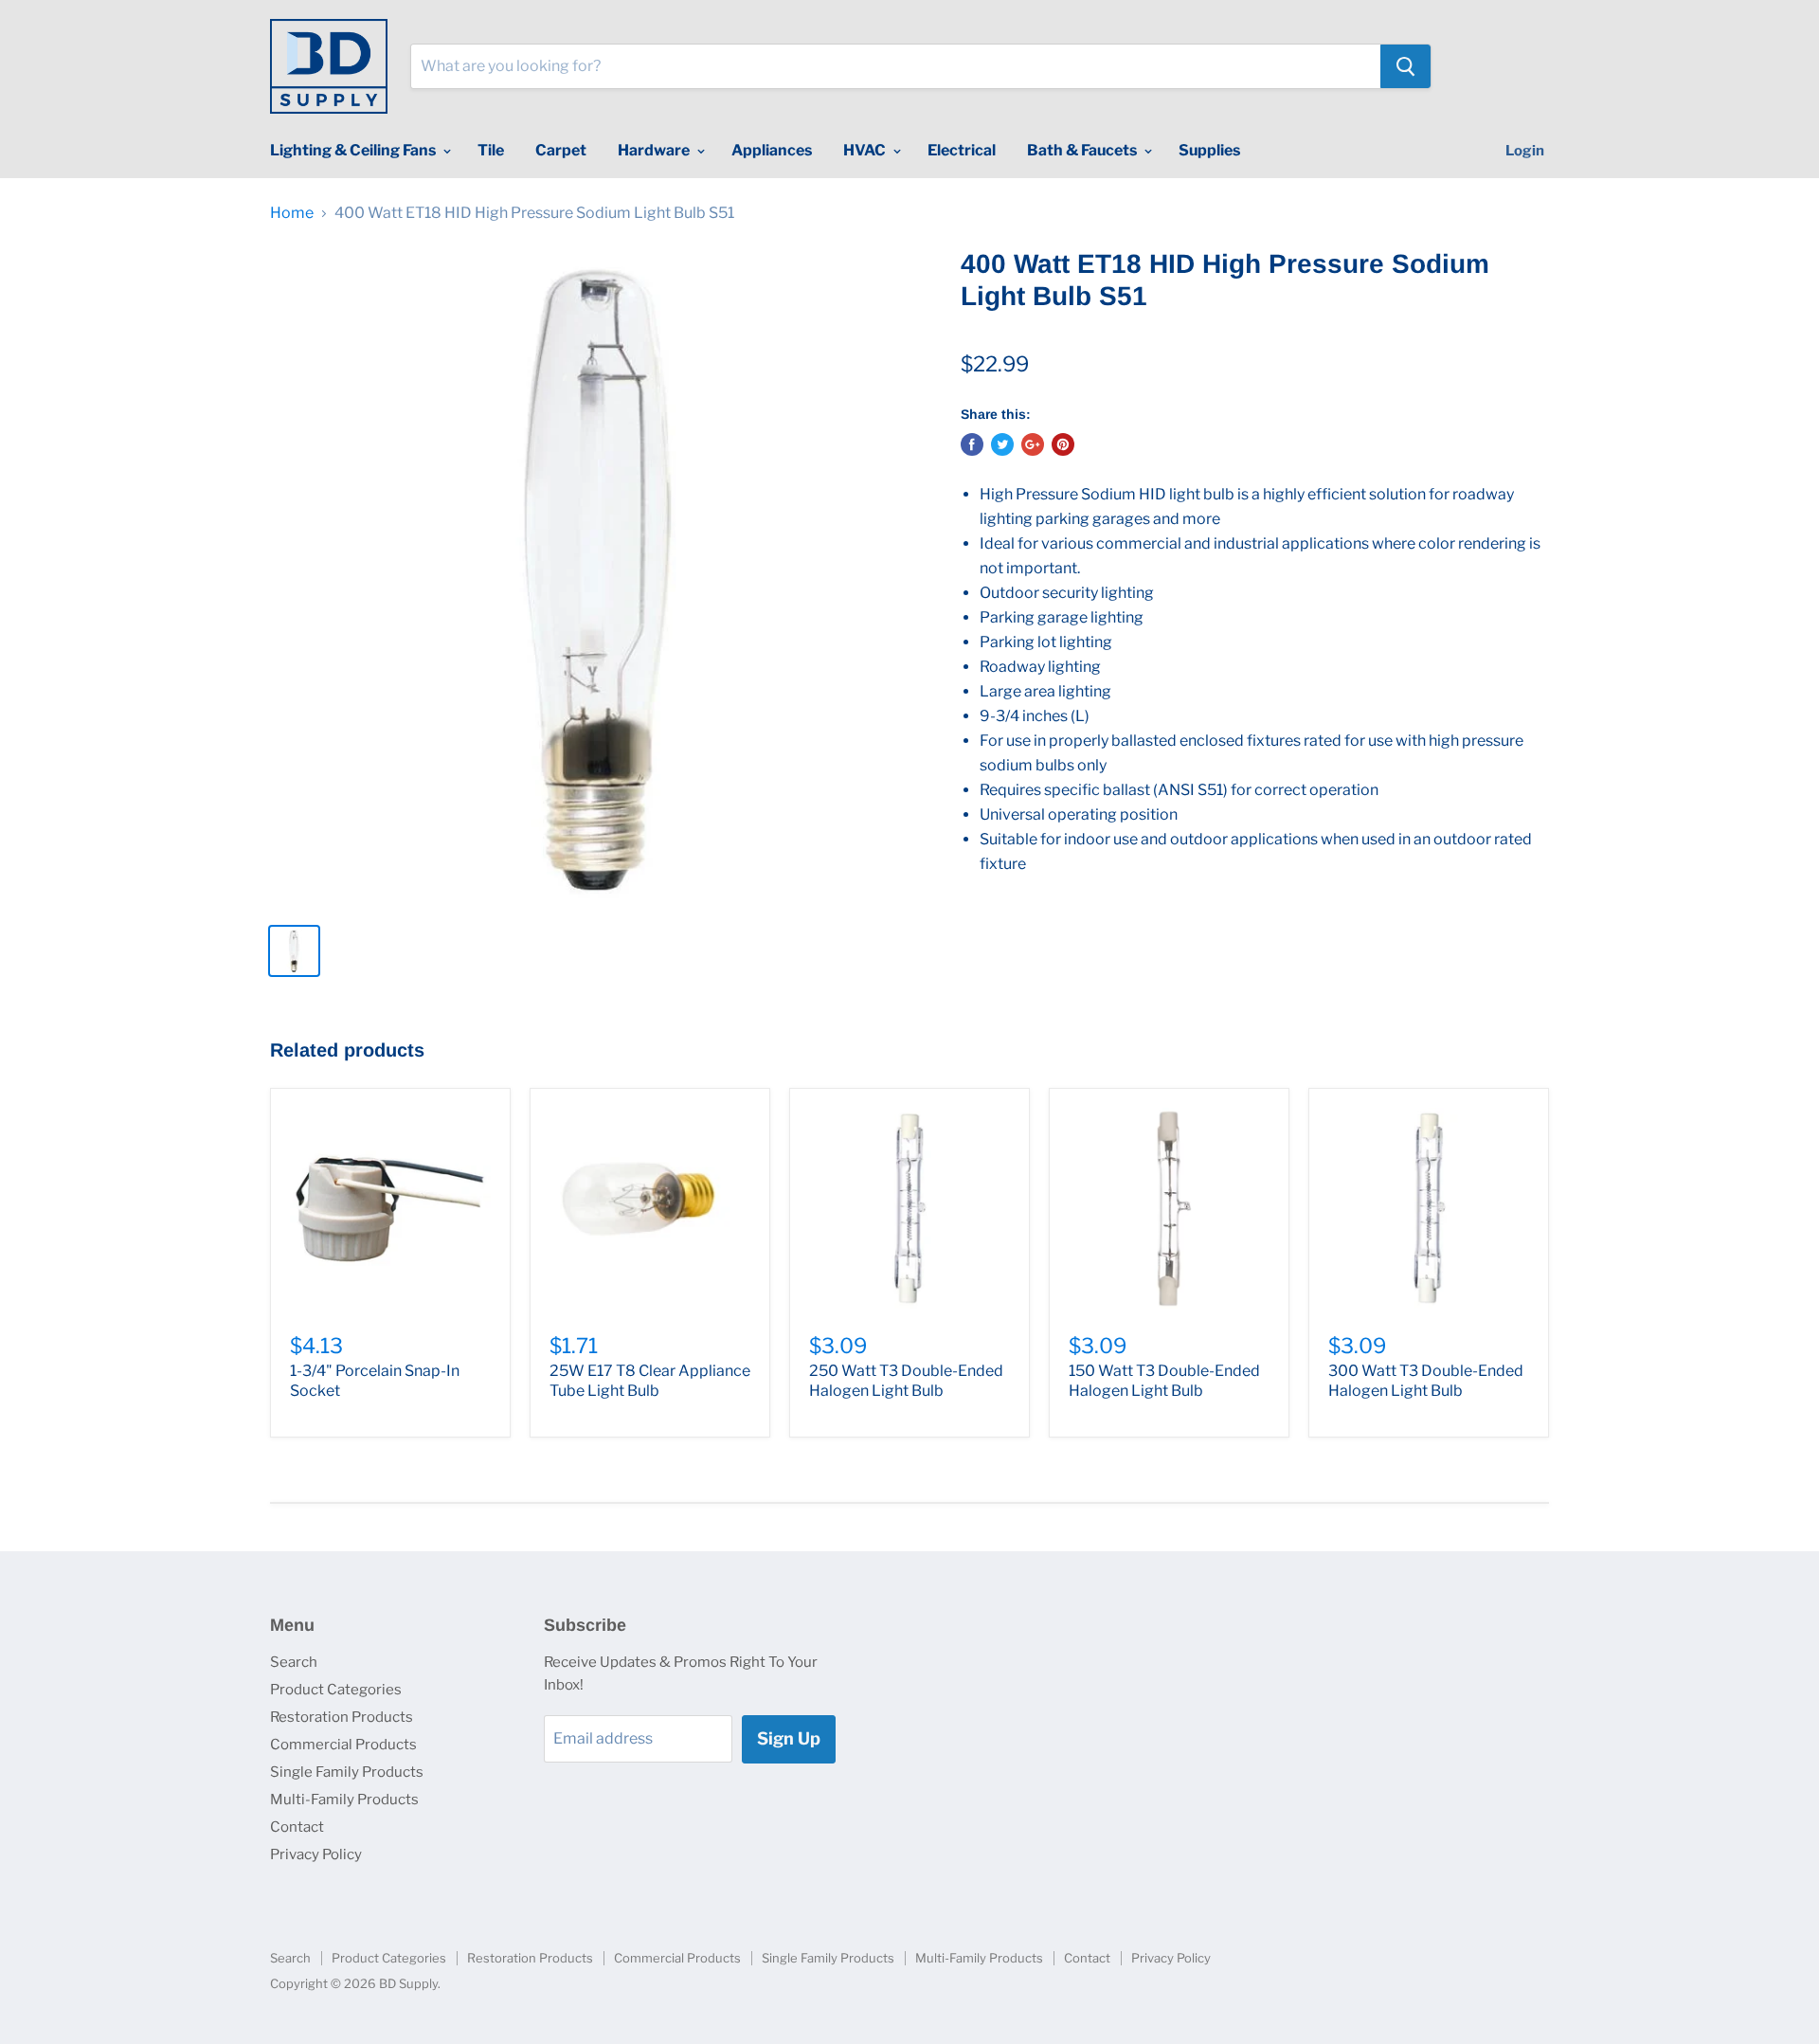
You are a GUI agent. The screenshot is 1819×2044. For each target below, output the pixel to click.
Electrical (962, 150)
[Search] (1405, 66)
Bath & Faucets (1083, 150)
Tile (491, 150)
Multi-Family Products (344, 1800)
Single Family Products (347, 1772)
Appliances (772, 150)
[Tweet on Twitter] (1002, 444)
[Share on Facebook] (972, 444)
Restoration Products (342, 1717)
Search (294, 1662)
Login (1525, 151)
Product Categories (336, 1690)
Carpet (561, 150)
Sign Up (789, 1738)
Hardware (655, 150)
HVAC (866, 150)
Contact (297, 1827)
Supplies (1209, 150)
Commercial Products (343, 1745)
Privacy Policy (316, 1854)
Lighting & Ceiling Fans (354, 150)
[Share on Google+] (1033, 444)
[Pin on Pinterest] (1063, 444)
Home (292, 213)
